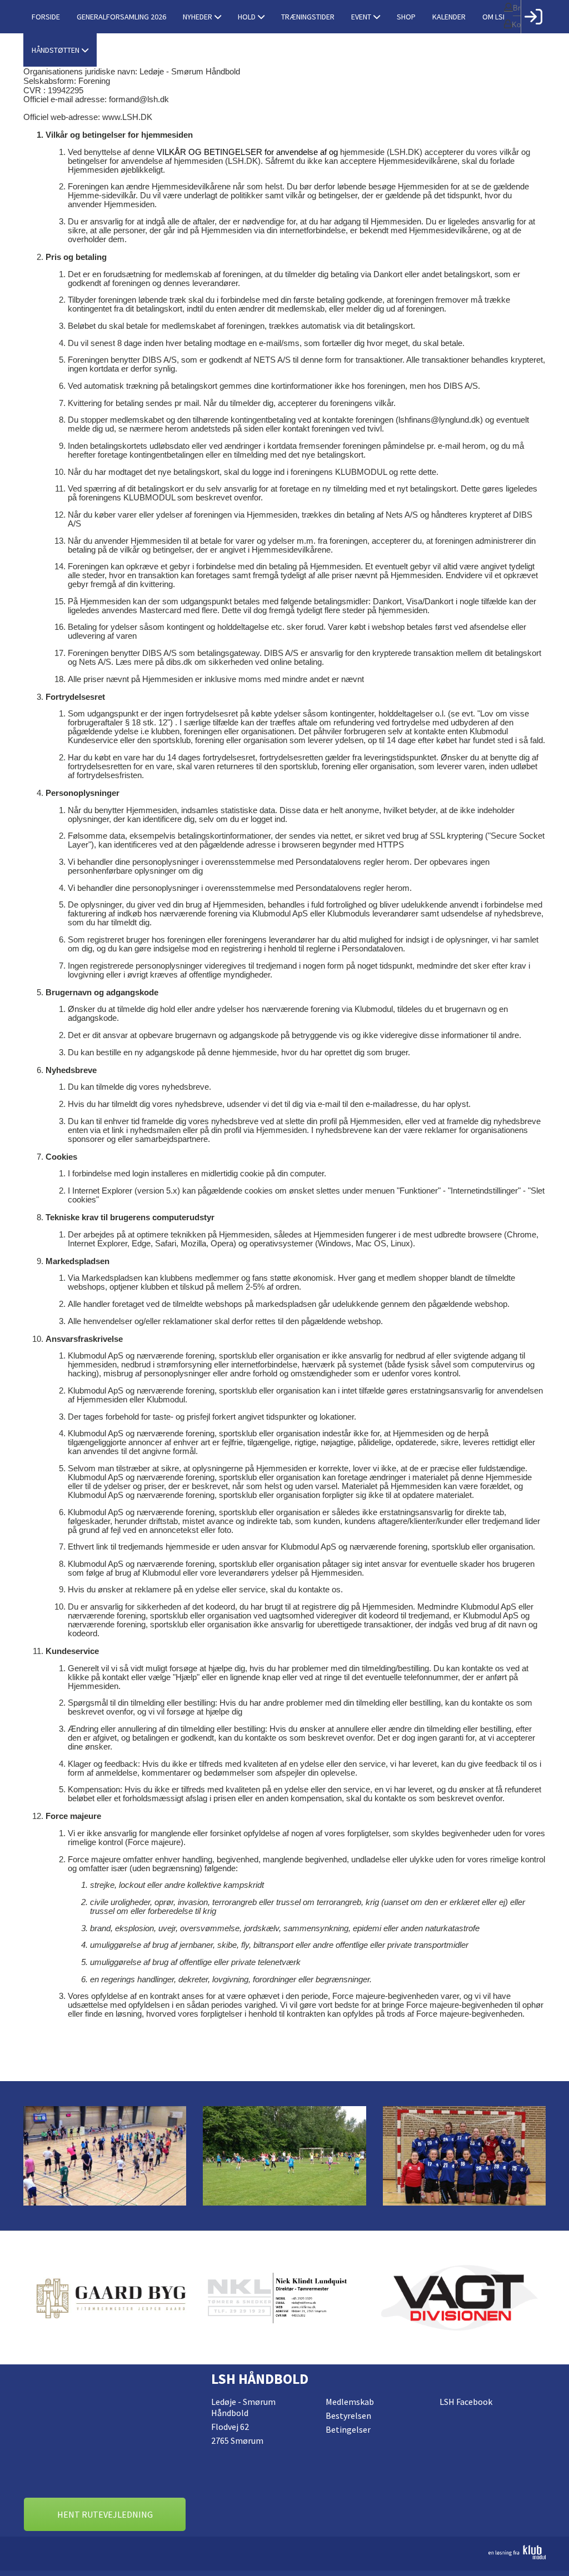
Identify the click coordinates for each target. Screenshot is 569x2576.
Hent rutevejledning (105, 2514)
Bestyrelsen (348, 2415)
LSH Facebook (466, 2402)
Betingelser (348, 2429)
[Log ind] (533, 17)
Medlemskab (350, 2402)
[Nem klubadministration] (284, 2552)
